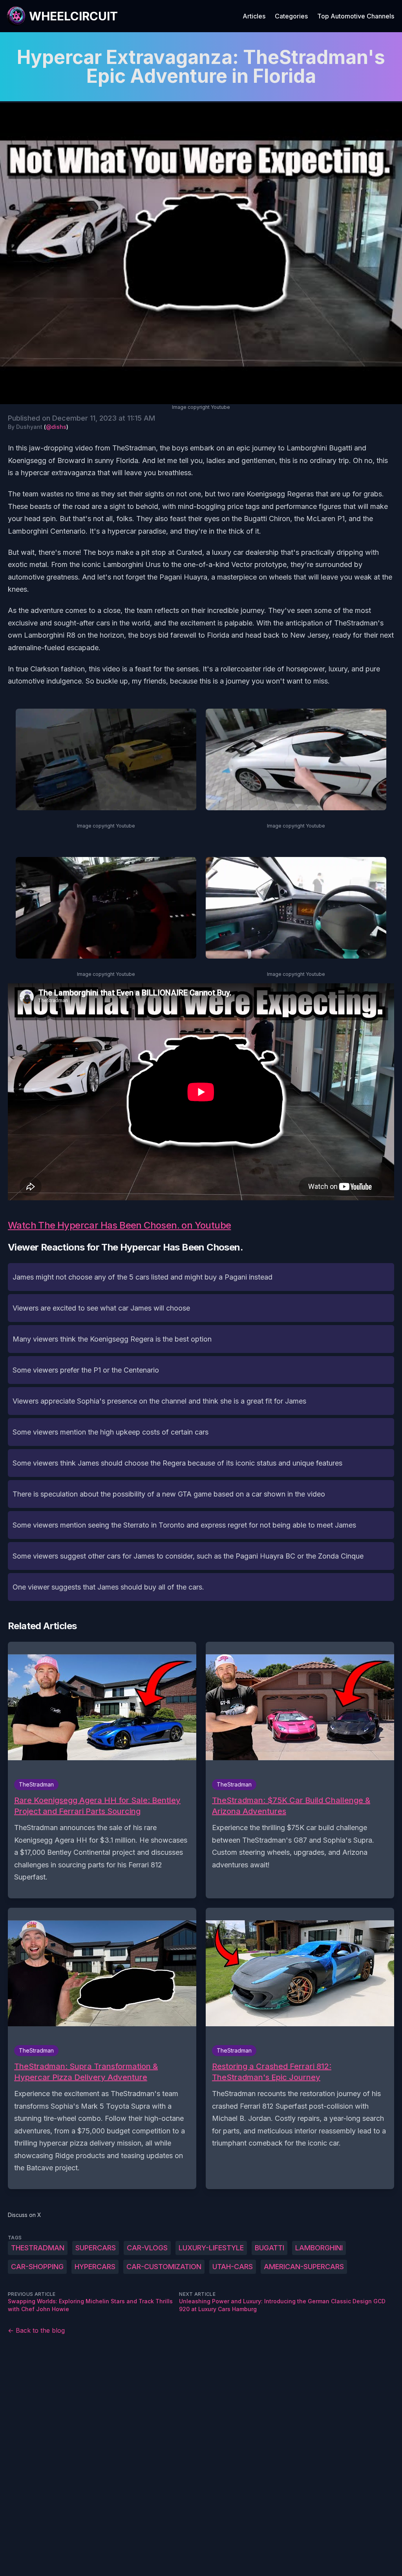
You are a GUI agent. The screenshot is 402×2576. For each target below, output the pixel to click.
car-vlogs (147, 2248)
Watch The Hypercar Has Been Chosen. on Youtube (119, 1225)
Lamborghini (319, 2248)
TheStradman (38, 2248)
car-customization (164, 2267)
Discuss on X (25, 2215)
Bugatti (270, 2248)
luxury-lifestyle (211, 2248)
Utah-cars (233, 2267)
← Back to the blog (36, 2330)
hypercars (95, 2267)
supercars (96, 2248)
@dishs (56, 427)
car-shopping (37, 2267)
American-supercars (304, 2267)
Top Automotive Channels (356, 16)
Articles (254, 16)
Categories (291, 16)
